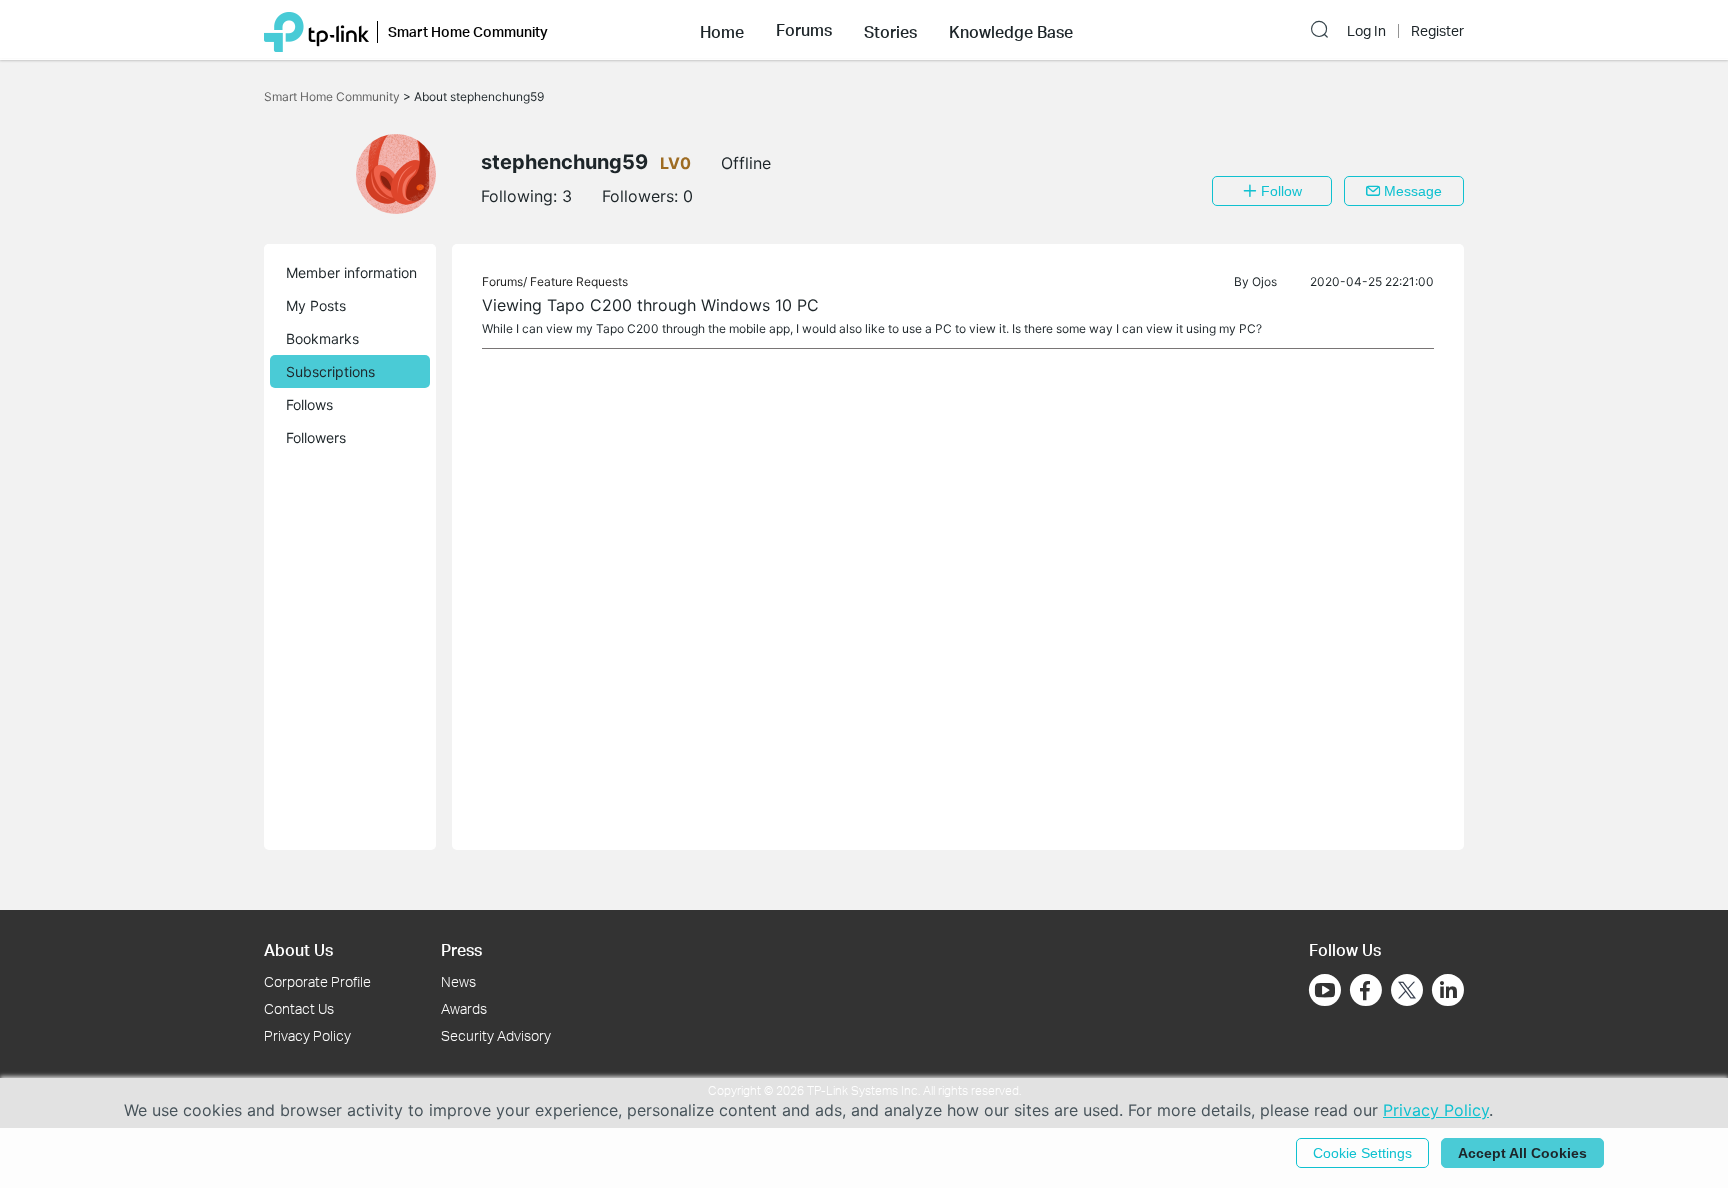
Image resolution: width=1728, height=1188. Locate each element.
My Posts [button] (316, 305)
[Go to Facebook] (1366, 990)
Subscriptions (330, 371)
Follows (309, 404)
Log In (1366, 31)
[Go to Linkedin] (1448, 990)
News (458, 981)
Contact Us (299, 1008)
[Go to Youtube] (1325, 990)
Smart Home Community (333, 96)
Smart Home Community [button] (468, 31)
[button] (722, 30)
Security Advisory (496, 1035)
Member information (351, 272)
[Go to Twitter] (1407, 992)
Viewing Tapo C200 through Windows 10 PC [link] (650, 305)
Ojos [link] (1264, 281)
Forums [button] (804, 30)
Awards (464, 1008)
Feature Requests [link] (579, 281)
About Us (298, 949)
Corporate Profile (317, 981)
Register (1437, 31)
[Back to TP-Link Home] (316, 30)
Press (461, 949)
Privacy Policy (307, 1035)
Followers (316, 437)
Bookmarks (322, 338)
